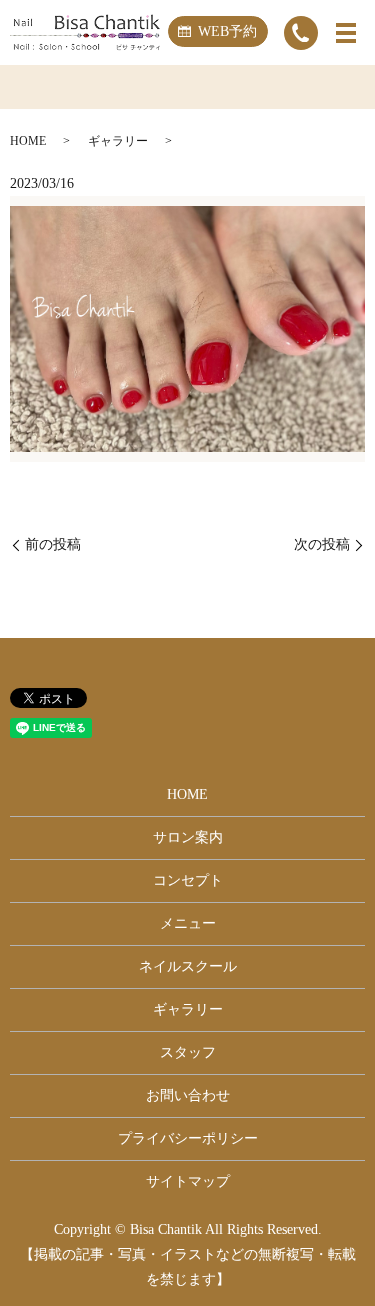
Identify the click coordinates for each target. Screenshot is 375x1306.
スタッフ (188, 1052)
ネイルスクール (188, 966)
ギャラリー (118, 141)
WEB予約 (227, 31)
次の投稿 (322, 544)
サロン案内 (188, 837)
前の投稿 (53, 544)
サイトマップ (188, 1181)
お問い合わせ (188, 1095)
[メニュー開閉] (346, 33)
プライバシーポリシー (188, 1138)
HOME (28, 141)
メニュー (188, 923)
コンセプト (188, 880)
